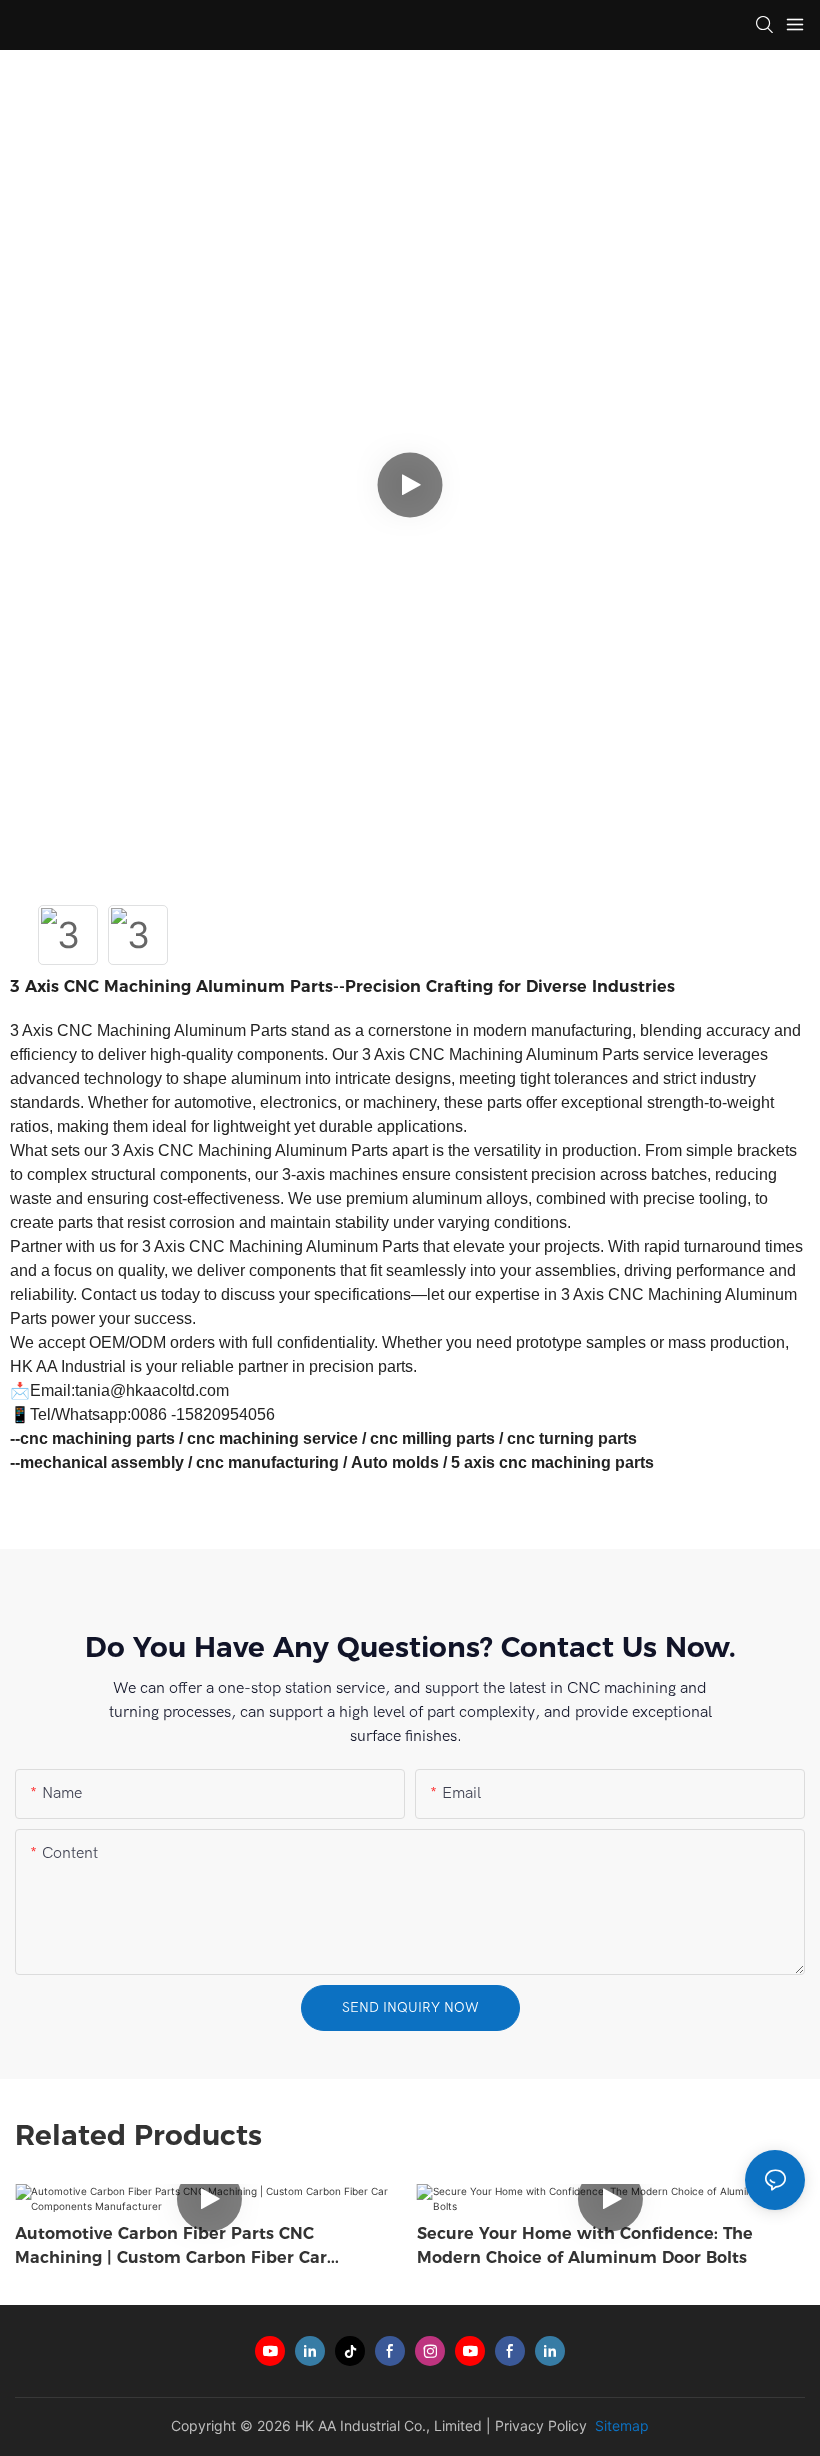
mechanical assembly (102, 1462)
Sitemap (620, 2425)
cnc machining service (272, 1438)
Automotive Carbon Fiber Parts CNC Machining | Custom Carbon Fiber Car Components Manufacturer (171, 2247)
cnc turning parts (572, 1438)
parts (634, 1462)
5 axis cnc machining (531, 1462)
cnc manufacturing (267, 1462)
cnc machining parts (97, 1438)
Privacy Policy (541, 2425)
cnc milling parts (432, 1438)
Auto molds (395, 1462)
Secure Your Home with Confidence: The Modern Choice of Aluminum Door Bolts (585, 2245)
